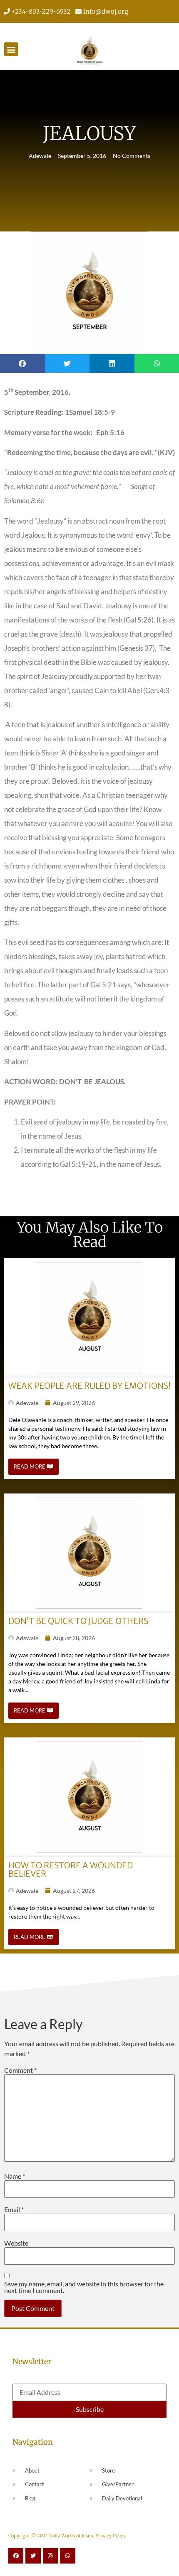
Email (14, 2209)
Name (15, 2176)
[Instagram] (50, 2556)
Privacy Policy (111, 2536)
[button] (11, 49)
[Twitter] (33, 2556)
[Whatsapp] (67, 2556)
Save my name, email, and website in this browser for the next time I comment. (84, 2287)
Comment (20, 2070)
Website (16, 2243)
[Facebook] (16, 2556)
